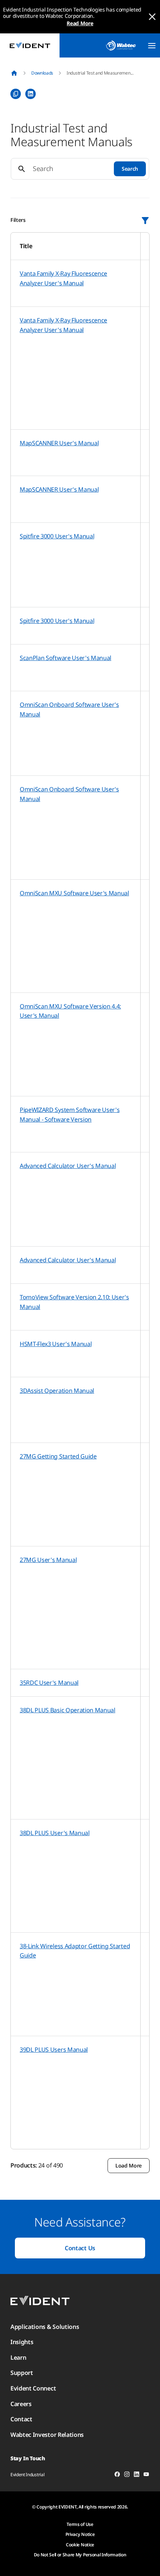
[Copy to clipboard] (16, 94)
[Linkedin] (137, 2475)
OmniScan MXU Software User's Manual (74, 893)
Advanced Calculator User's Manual (68, 1166)
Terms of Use (80, 2524)
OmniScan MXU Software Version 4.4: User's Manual (70, 1011)
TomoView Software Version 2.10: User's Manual (74, 1302)
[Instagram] (127, 2475)
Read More (80, 23)
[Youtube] (146, 2475)
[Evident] (30, 45)
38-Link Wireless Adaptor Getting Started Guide (75, 1951)
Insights (22, 2342)
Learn (18, 2357)
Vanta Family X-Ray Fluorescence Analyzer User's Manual (63, 278)
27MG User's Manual (48, 1560)
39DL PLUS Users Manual (54, 2050)
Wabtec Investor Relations (47, 2435)
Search (130, 169)
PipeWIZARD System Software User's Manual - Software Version (70, 1115)
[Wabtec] (121, 45)
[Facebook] (117, 2475)
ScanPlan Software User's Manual (65, 658)
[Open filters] (145, 220)
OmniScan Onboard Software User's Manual (69, 709)
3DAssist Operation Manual (57, 1391)
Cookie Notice (80, 2545)
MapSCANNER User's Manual (59, 443)
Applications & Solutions (45, 2327)
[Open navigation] (152, 46)
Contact (21, 2419)
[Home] (14, 73)
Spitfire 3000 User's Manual (57, 536)
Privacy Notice (80, 2534)
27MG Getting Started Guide (58, 1456)
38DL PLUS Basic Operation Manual (68, 1710)
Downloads (42, 73)
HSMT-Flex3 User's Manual (56, 1344)
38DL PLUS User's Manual (55, 1833)
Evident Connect (33, 2388)
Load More (129, 2165)
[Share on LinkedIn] (31, 94)
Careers (21, 2404)
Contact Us (80, 2248)
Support (22, 2373)
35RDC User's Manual (49, 1683)
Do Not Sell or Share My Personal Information (80, 2555)
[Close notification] (152, 17)
